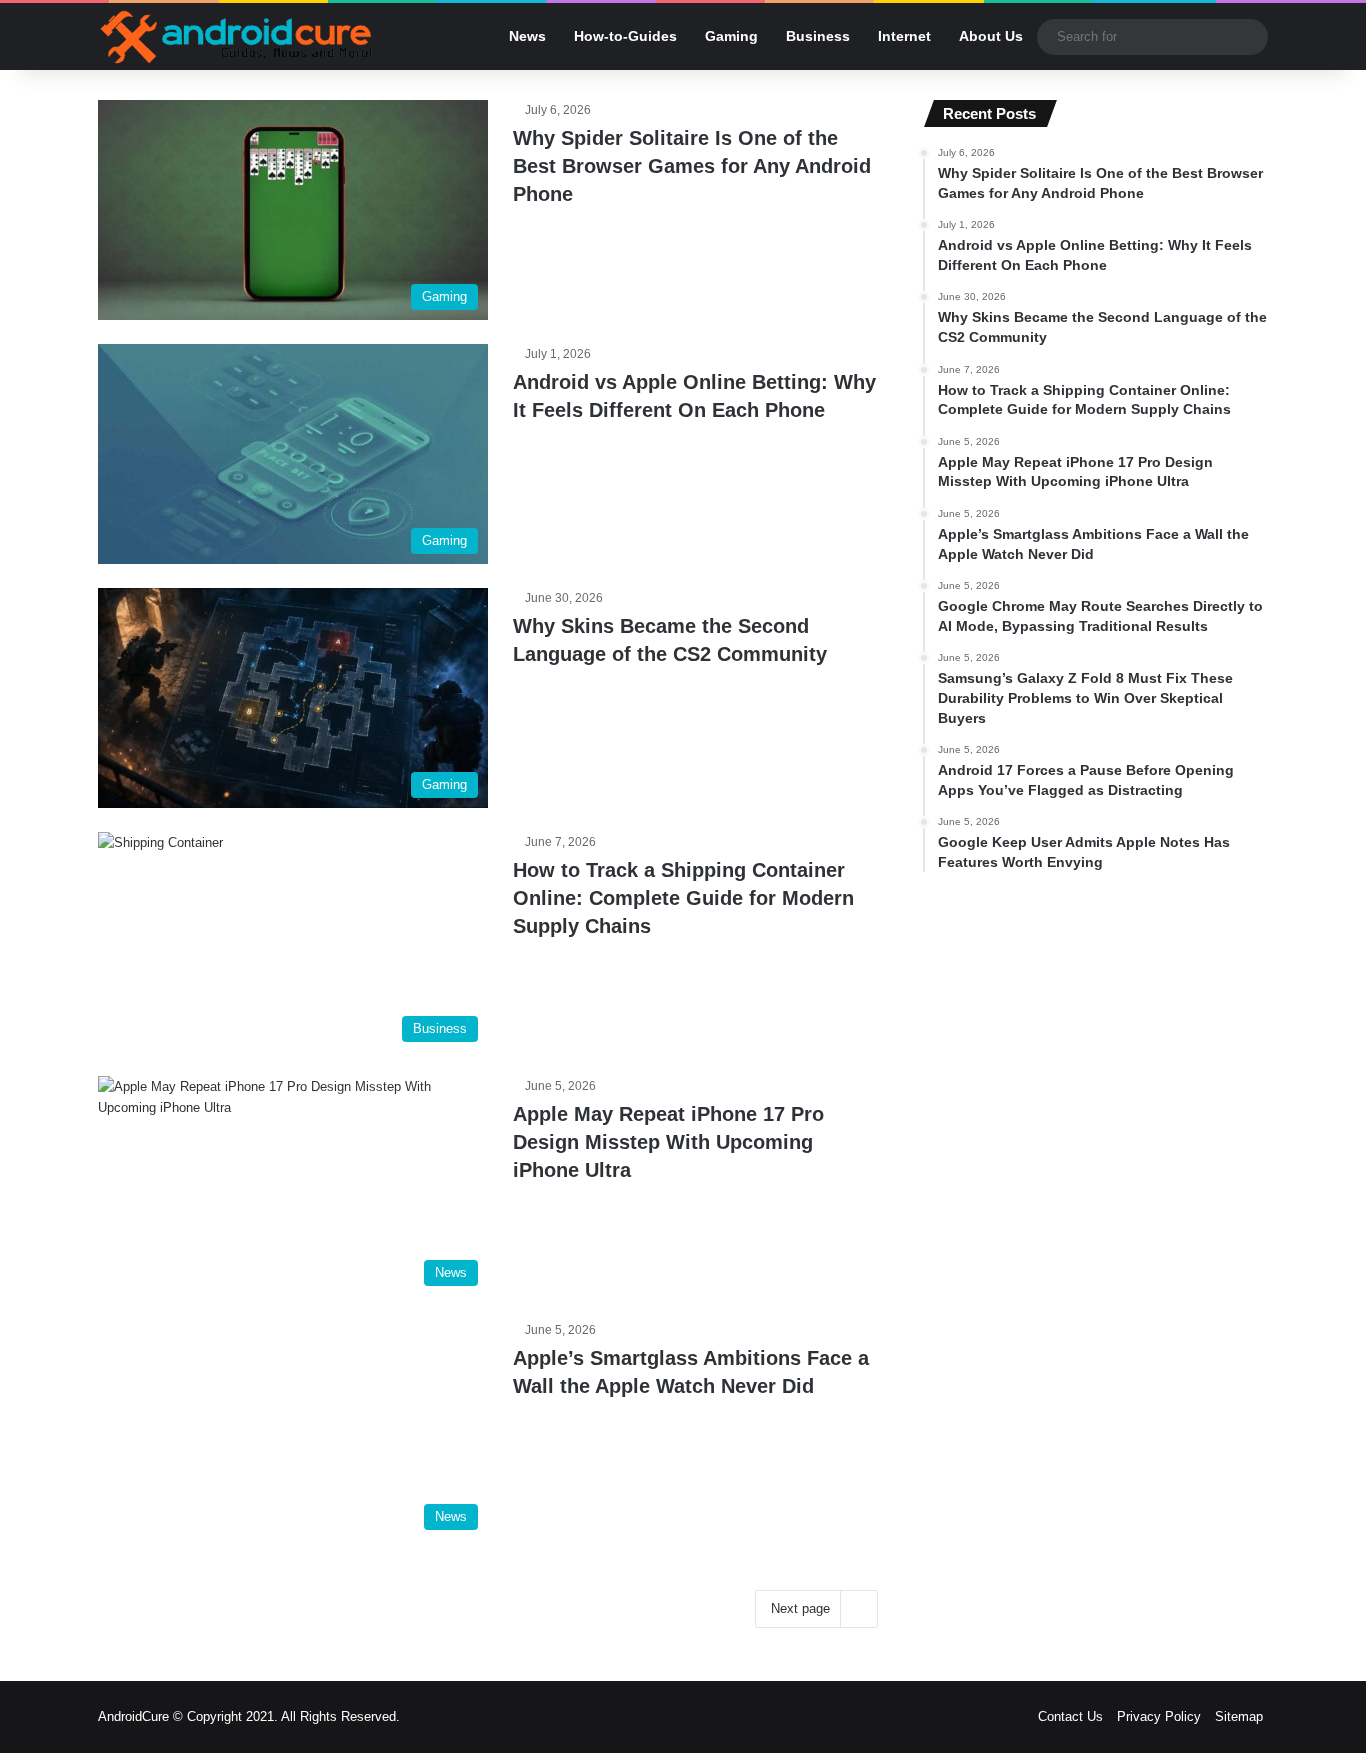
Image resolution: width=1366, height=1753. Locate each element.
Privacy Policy (1159, 1716)
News (527, 36)
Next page (800, 1608)
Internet (904, 36)
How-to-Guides (625, 36)
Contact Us (1070, 1716)
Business (818, 36)
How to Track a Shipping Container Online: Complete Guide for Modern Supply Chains (683, 898)
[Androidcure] (236, 36)
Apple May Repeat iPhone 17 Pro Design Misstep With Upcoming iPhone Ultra (668, 1142)
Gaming (731, 36)
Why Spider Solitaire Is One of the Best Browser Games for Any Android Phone (692, 166)
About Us (991, 36)
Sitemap (1239, 1716)
